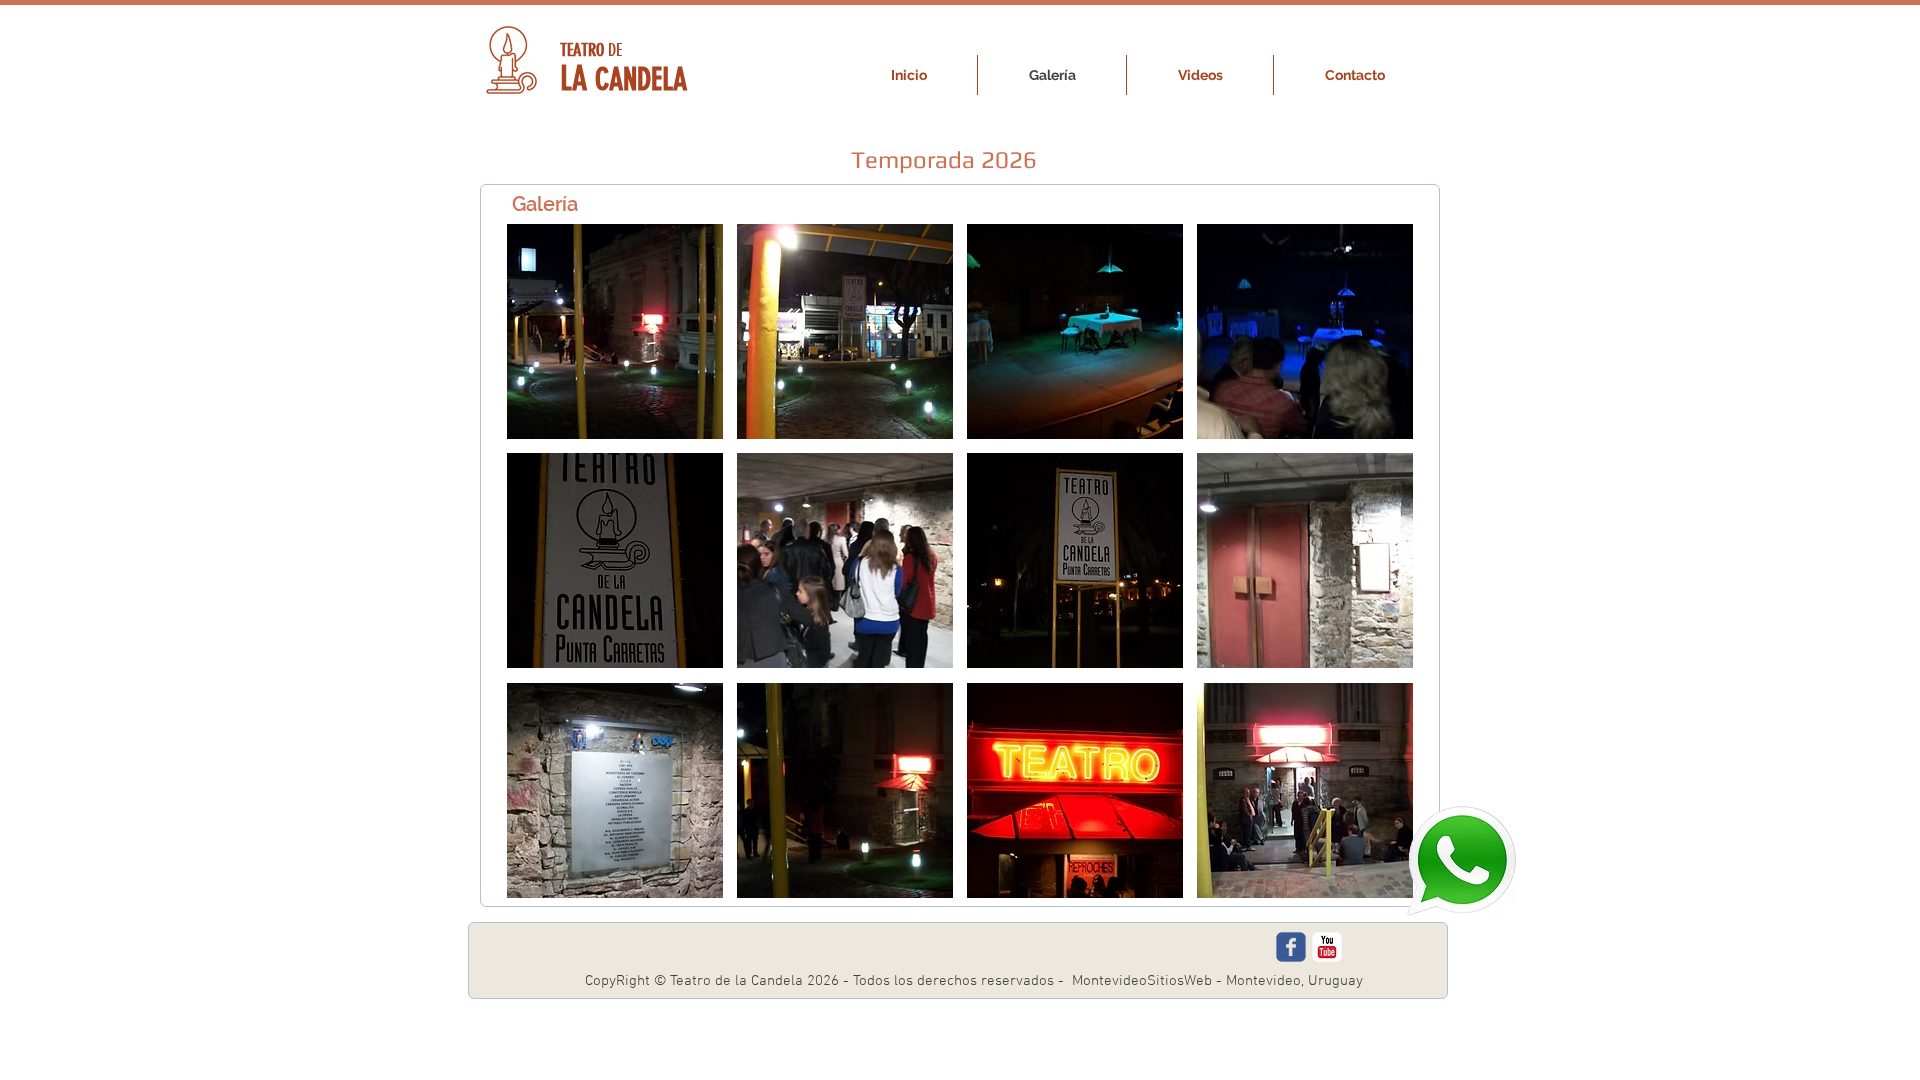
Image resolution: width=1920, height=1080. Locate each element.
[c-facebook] (1291, 947)
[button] (615, 331)
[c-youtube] (1327, 947)
